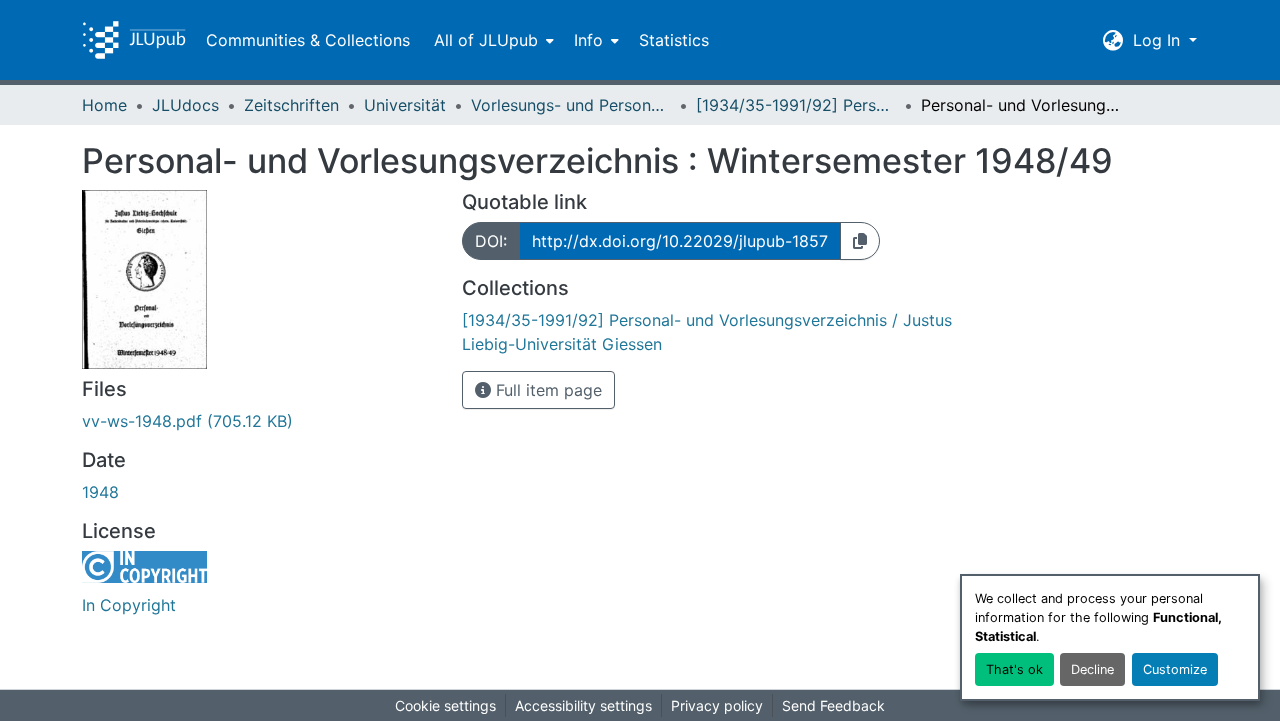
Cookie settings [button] (445, 705)
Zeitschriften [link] (291, 105)
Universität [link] (405, 105)
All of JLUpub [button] (486, 40)
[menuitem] (492, 40)
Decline (1092, 669)
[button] (134, 40)
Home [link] (104, 105)
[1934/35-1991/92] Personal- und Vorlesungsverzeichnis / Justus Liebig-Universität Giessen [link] (796, 105)
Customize (1175, 669)
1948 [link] (100, 492)
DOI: (491, 241)
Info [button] (588, 40)
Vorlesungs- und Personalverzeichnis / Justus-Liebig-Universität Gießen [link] (571, 105)
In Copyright (129, 605)
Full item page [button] (546, 390)
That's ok (1014, 669)
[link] (260, 421)
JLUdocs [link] (185, 105)
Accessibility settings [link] (583, 705)
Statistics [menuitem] (674, 40)
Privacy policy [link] (717, 705)
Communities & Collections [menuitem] (308, 40)
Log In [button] (1159, 40)
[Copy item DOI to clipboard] (860, 241)
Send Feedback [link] (833, 705)
